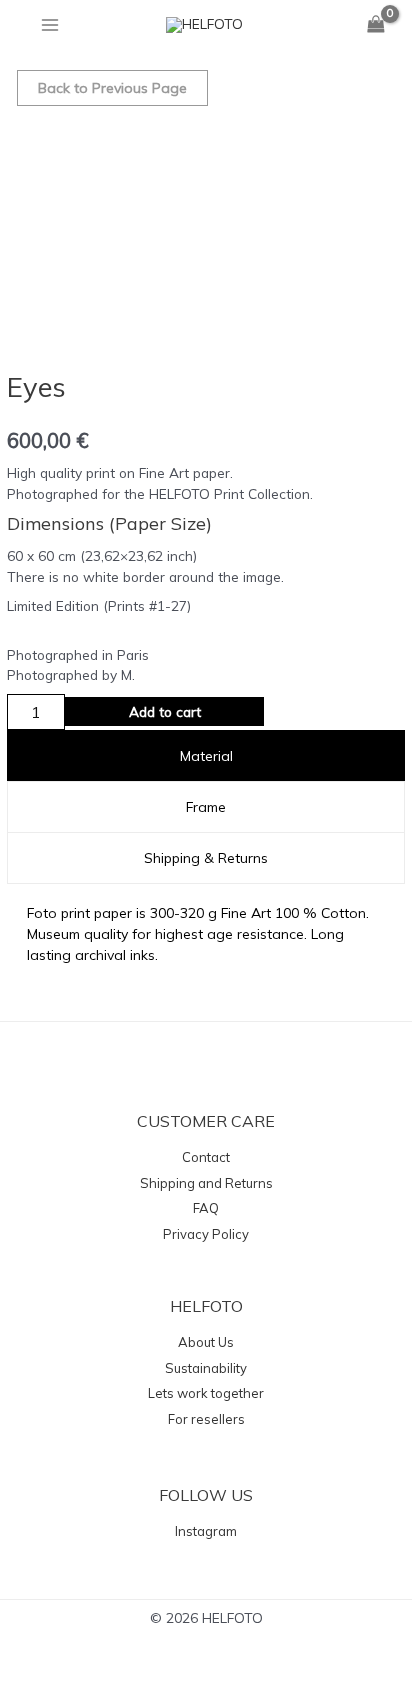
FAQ (206, 1208)
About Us (206, 1342)
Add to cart (165, 711)
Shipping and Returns (206, 1183)
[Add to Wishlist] (300, 711)
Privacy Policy (206, 1234)
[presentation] (205, 756)
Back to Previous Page (112, 88)
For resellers (206, 1419)
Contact (206, 1157)
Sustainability (206, 1368)
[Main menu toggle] (49, 24)
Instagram (206, 1531)
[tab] (205, 756)
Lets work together (206, 1393)
